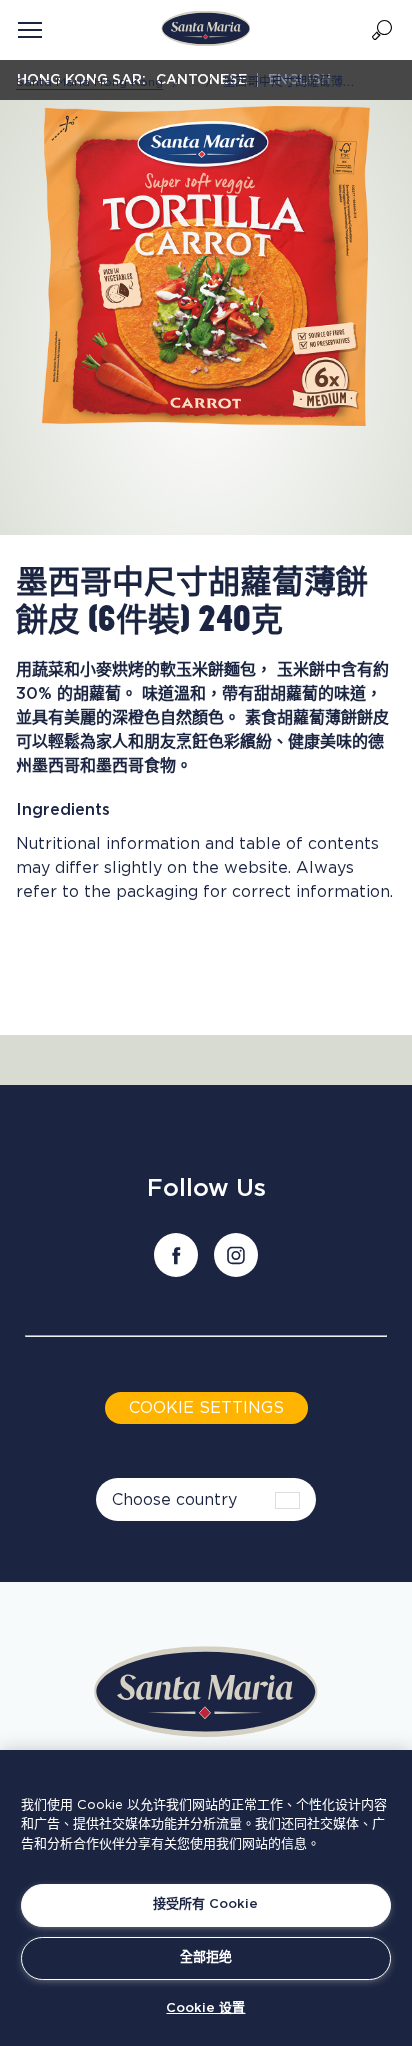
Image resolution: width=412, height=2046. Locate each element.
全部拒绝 (206, 1957)
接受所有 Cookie (205, 1904)
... (194, 82)
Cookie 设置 (205, 2008)
